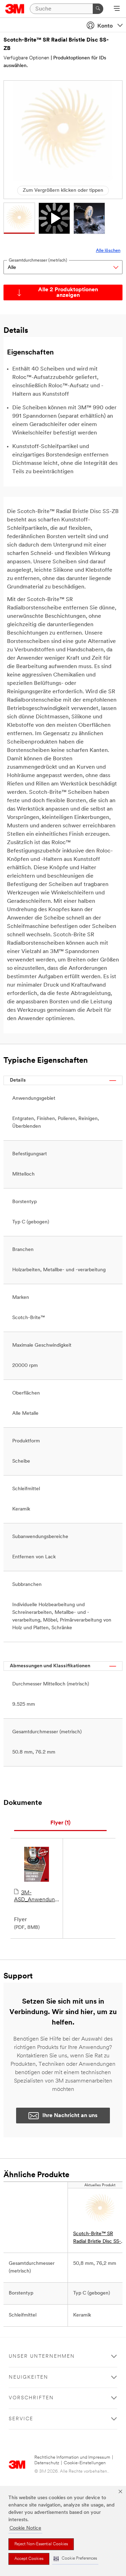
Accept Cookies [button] (29, 2559)
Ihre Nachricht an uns (70, 2116)
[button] (75, 2559)
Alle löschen (108, 251)
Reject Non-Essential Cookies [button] (41, 2544)
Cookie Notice (25, 2528)
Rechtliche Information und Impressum (72, 2457)
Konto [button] (105, 26)
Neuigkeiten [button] (29, 2377)
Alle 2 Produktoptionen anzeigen (68, 293)
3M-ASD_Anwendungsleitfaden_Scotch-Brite (37, 1897)
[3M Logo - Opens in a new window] (15, 9)
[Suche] (98, 9)
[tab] (60, 1823)
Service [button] (21, 2419)
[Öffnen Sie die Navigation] (117, 9)
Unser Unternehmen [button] (42, 2357)
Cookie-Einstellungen (85, 2463)
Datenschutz (47, 2463)
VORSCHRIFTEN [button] (31, 2398)
